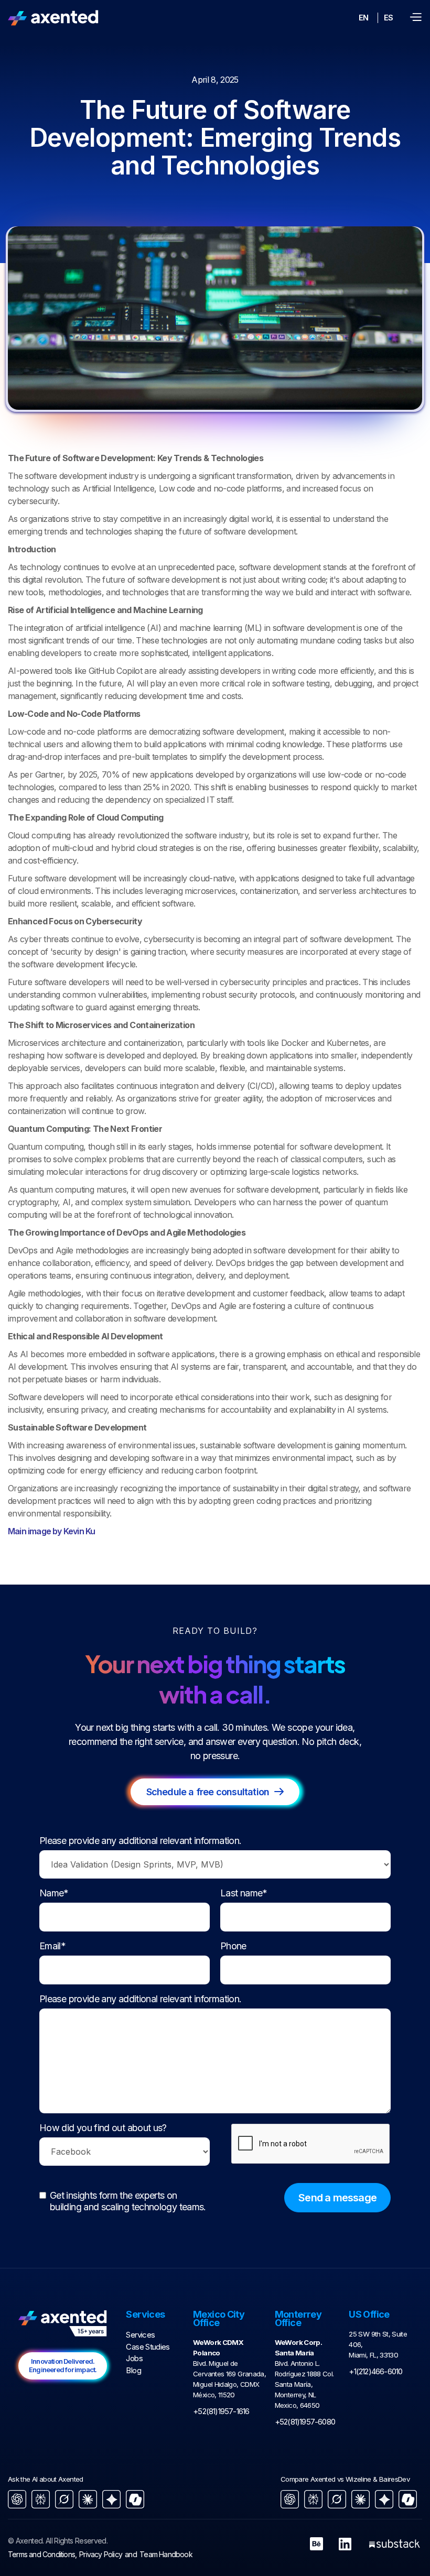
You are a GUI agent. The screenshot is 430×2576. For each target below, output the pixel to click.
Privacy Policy (101, 2554)
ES (388, 18)
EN (363, 18)
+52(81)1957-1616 (221, 2411)
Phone (233, 1946)
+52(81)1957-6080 (305, 2422)
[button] (415, 18)
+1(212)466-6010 (375, 2371)
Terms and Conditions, (42, 2554)
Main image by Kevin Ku (51, 1531)
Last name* (244, 1893)
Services (140, 2335)
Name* (54, 1893)
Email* (52, 1946)
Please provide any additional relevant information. (140, 1841)
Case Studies (148, 2347)
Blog (133, 2370)
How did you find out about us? (103, 2128)
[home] (53, 18)
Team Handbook (166, 2554)
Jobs (134, 2358)
